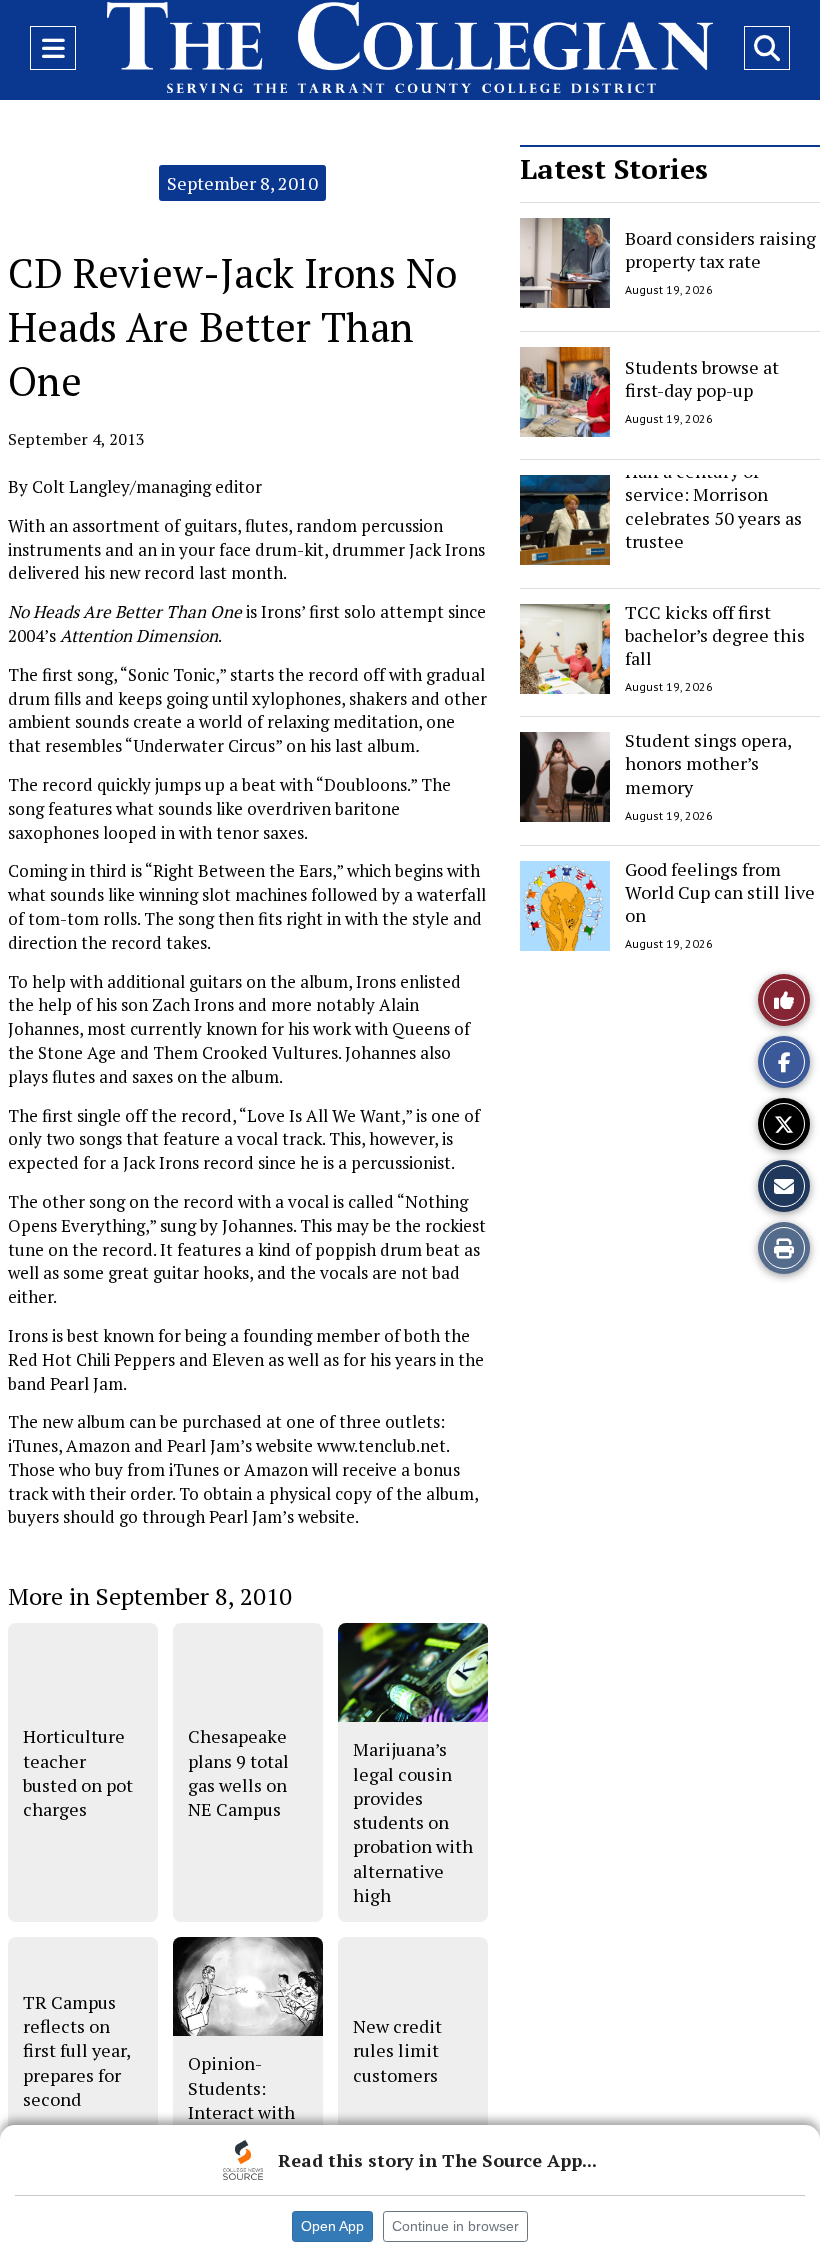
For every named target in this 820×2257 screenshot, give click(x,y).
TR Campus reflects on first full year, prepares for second (76, 2050)
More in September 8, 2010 (150, 1596)
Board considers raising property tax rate (720, 249)
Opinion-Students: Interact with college (241, 2099)
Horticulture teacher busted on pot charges (78, 1772)
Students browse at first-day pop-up (702, 377)
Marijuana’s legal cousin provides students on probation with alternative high (413, 1822)
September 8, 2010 (242, 183)
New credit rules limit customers (397, 2050)
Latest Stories (614, 168)
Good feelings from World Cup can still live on (720, 892)
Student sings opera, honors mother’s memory (708, 763)
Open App (332, 2226)
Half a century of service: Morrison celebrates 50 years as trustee (713, 506)
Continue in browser (455, 2226)
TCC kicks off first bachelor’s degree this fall (715, 635)
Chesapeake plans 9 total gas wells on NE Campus (238, 1772)
